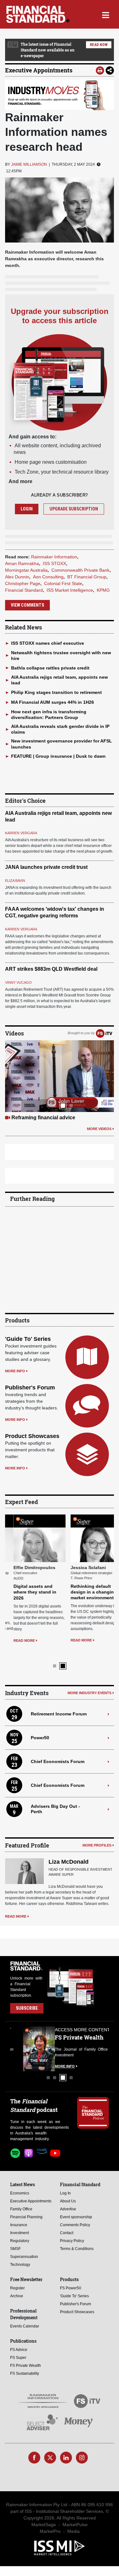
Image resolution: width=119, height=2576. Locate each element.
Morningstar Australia (26, 570)
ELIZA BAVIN (15, 881)
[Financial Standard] (38, 14)
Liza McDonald (69, 1851)
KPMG (103, 590)
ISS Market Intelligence (70, 590)
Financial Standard (24, 590)
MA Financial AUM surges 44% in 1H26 (53, 702)
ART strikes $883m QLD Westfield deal (51, 969)
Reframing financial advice (43, 1118)
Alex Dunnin (17, 577)
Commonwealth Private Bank (80, 570)
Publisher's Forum (30, 1388)
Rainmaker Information (54, 557)
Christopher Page (23, 583)
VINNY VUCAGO (18, 982)
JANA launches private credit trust (46, 867)
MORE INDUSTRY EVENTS (89, 1682)
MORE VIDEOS (99, 1129)
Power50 (40, 1727)
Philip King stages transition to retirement (56, 692)
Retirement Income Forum (59, 1703)
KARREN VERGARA (21, 833)
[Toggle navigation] (106, 14)
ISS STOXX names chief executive (48, 643)
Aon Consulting (48, 577)
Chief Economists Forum (58, 1750)
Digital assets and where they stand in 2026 (26, 1592)
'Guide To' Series (28, 1339)
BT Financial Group (87, 577)
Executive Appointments (39, 70)
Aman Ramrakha (22, 563)
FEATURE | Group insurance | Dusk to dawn (58, 756)
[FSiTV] (104, 1033)
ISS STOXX (54, 563)
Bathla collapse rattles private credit (50, 668)
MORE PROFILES (97, 1834)
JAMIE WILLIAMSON (29, 164)
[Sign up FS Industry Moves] (60, 95)
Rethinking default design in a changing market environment (85, 1592)
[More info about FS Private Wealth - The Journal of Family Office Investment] (93, 2038)
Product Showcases (32, 1436)
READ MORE (16, 1641)
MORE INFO (15, 1371)
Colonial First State (63, 583)
